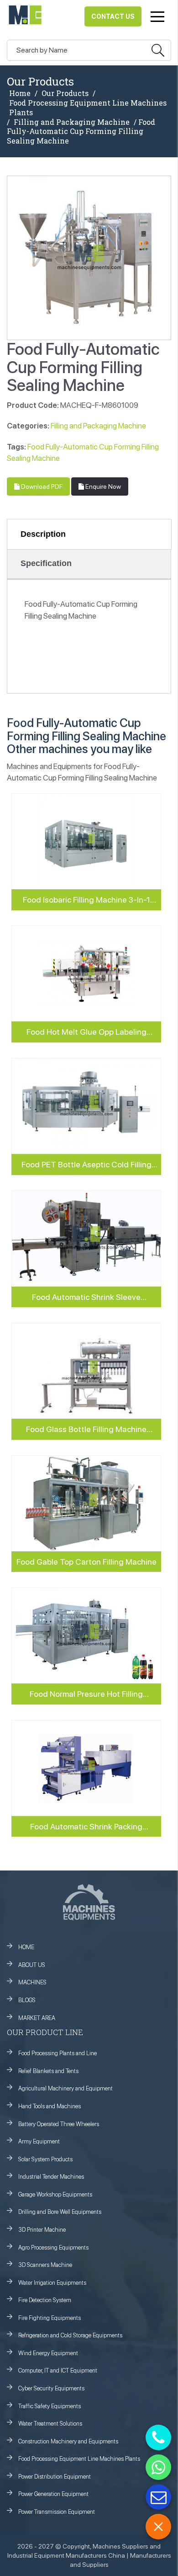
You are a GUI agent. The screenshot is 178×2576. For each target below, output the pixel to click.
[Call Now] (158, 2437)
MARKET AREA (37, 2018)
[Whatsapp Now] (158, 2467)
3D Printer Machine (42, 2230)
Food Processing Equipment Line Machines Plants (88, 108)
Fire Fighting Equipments (50, 2318)
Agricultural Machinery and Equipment (65, 2088)
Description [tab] (43, 534)
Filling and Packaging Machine (72, 122)
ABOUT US (32, 1965)
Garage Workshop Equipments (55, 2194)
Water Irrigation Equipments (52, 2283)
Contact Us (113, 16)
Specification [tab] (46, 563)
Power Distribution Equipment (55, 2477)
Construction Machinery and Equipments (68, 2441)
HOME (26, 1947)
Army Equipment (39, 2141)
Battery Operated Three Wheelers (59, 2124)
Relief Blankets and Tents (48, 2071)
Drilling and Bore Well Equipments (60, 2212)
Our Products (65, 93)
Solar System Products (45, 2159)
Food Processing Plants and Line (58, 2053)
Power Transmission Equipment (57, 2512)
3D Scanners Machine (45, 2265)
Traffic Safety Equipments (50, 2406)
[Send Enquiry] (158, 2497)
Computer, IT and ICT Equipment (58, 2370)
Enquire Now (102, 486)
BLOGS (27, 2000)
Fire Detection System (45, 2300)
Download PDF (41, 486)
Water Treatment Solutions (50, 2424)
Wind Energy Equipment (48, 2353)
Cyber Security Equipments (51, 2388)
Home (20, 93)
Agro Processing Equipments (53, 2247)
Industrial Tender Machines (51, 2177)
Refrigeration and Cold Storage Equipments (70, 2335)
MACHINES (32, 1982)
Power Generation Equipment (53, 2494)
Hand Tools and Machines (50, 2106)
